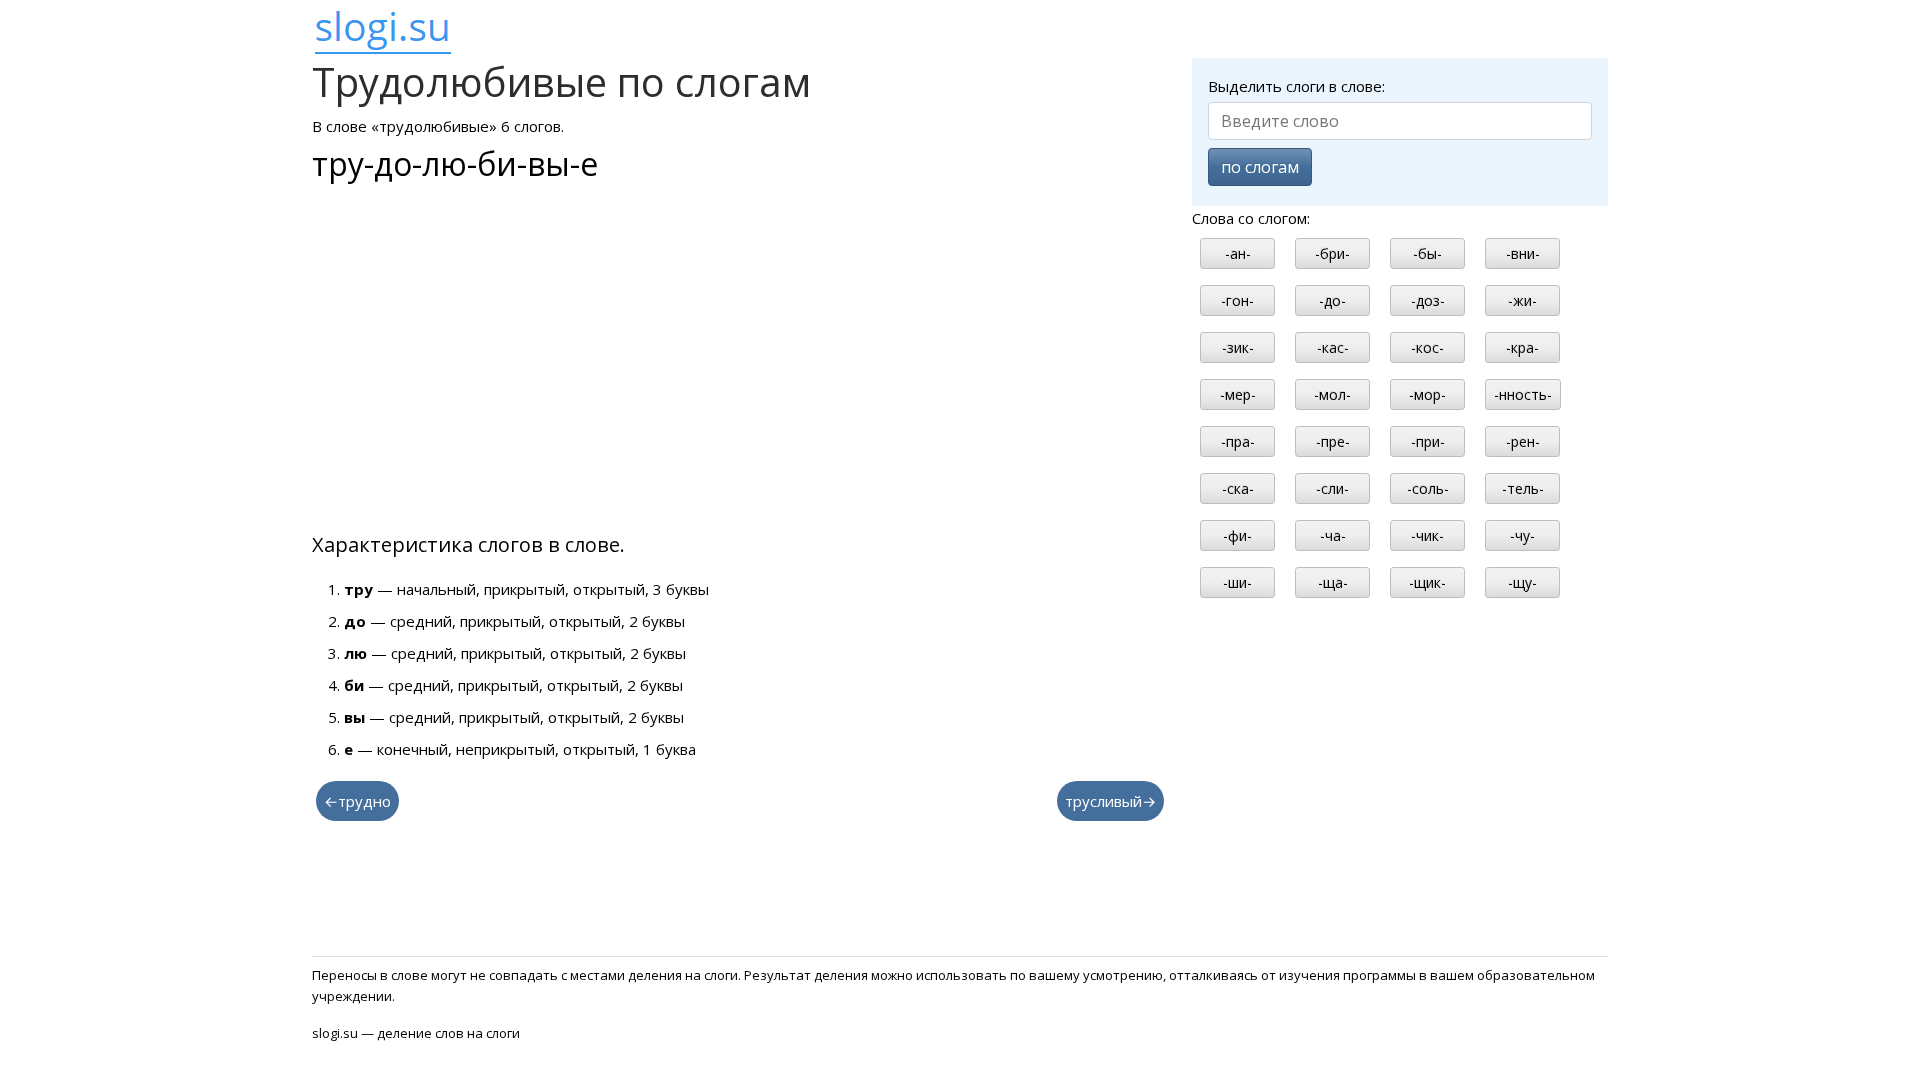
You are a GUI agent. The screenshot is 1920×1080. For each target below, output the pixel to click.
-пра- (1238, 441)
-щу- (1522, 582)
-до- (1332, 300)
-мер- (1238, 394)
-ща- (1333, 582)
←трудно (357, 801)
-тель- (1523, 488)
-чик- (1427, 535)
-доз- (1428, 300)
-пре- (1333, 441)
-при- (1428, 441)
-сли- (1332, 488)
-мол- (1332, 394)
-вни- (1523, 253)
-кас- (1333, 347)
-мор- (1427, 394)
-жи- (1522, 300)
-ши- (1237, 582)
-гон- (1237, 300)
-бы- (1427, 253)
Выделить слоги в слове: (1296, 86)
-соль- (1428, 488)
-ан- (1238, 253)
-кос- (1427, 347)
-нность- (1523, 394)
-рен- (1523, 441)
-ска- (1238, 488)
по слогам (1260, 167)
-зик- (1238, 347)
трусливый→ (1110, 801)
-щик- (1427, 582)
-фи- (1237, 535)
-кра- (1522, 347)
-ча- (1333, 535)
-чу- (1522, 535)
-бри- (1332, 253)
